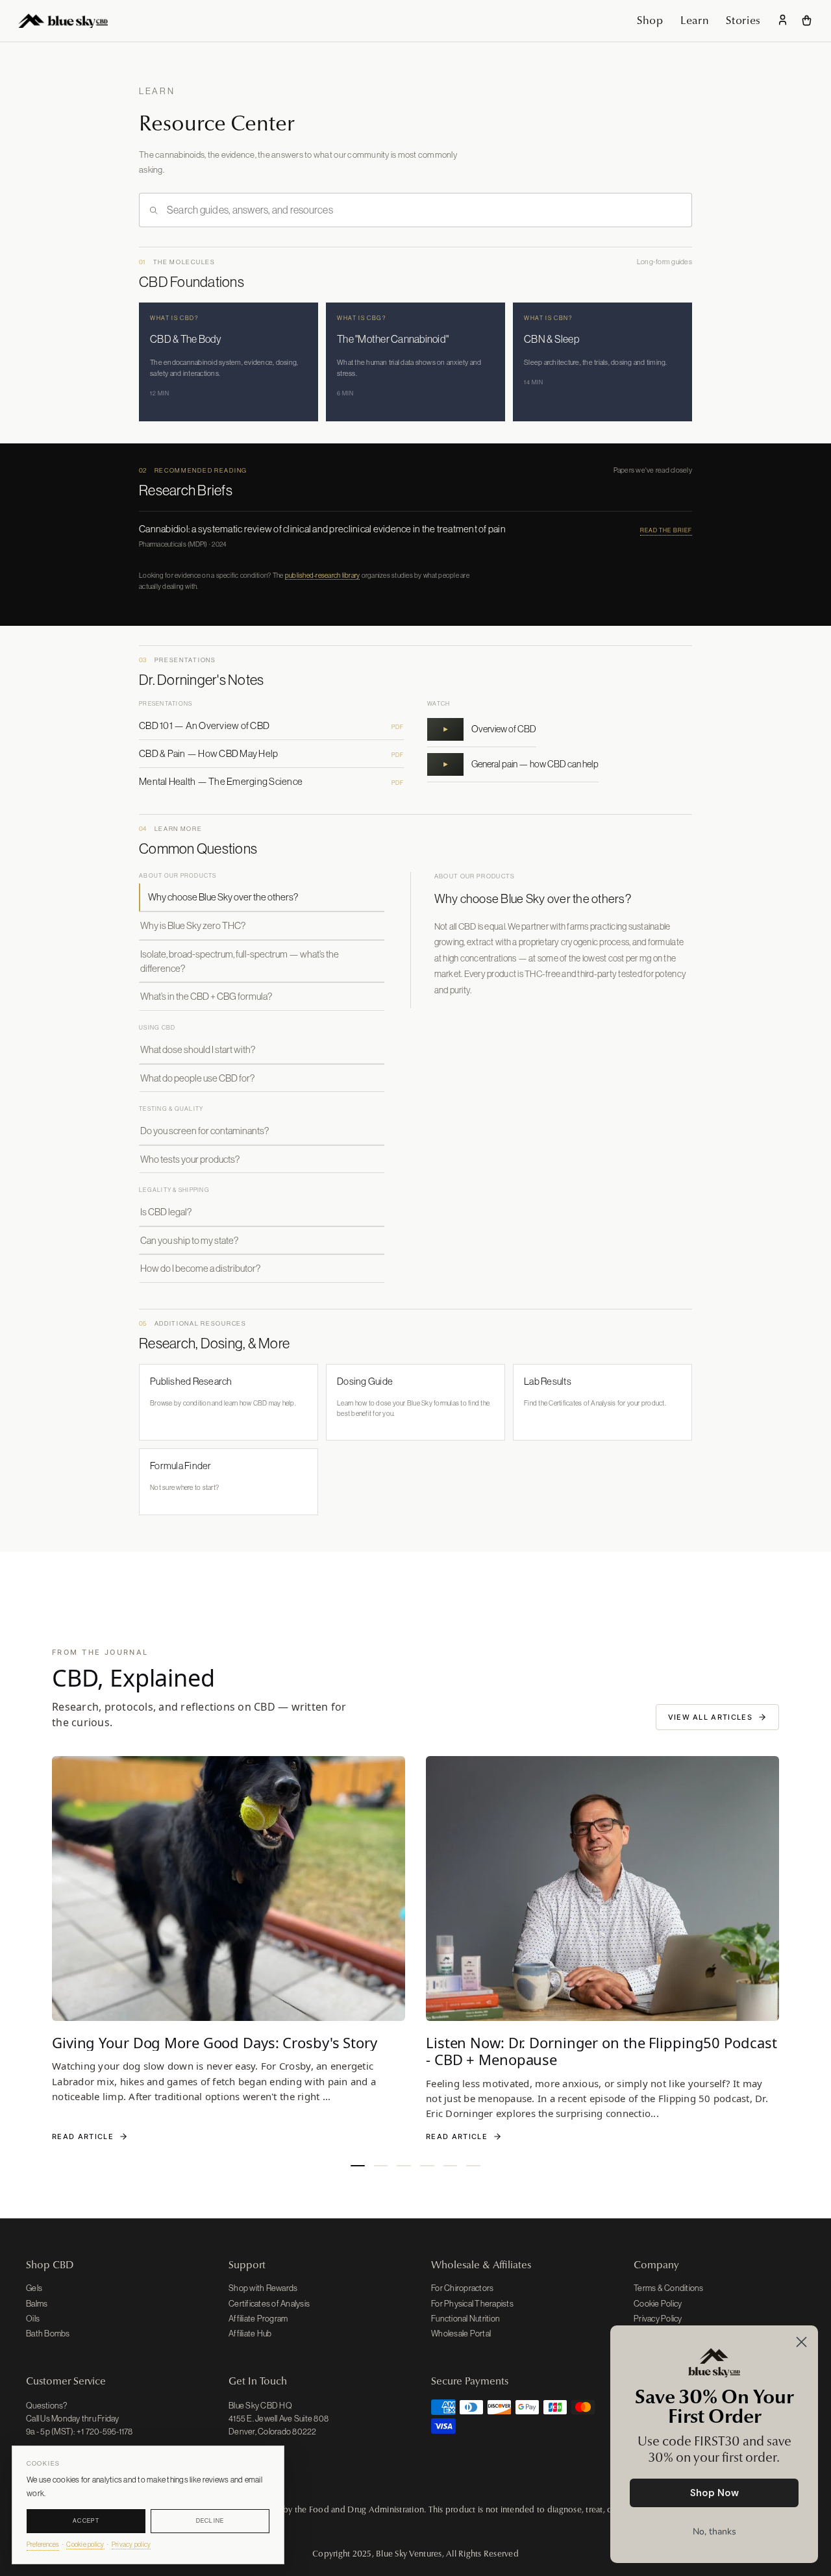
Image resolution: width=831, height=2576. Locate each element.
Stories (743, 20)
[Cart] (807, 20)
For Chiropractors (462, 2288)
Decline (210, 2521)
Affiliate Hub (250, 2334)
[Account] (783, 21)
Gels (34, 2288)
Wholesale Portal (461, 2334)
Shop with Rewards (263, 2288)
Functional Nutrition (465, 2319)
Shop (650, 20)
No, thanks (714, 2532)
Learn (695, 20)
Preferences (43, 2545)
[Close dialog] (801, 2342)
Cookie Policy (658, 2304)
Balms (37, 2304)
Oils (33, 2319)
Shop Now (714, 2493)
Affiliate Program (258, 2319)
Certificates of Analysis (269, 2304)
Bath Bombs (48, 2334)
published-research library (323, 575)
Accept (86, 2521)
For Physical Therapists (472, 2304)
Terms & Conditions (669, 2288)
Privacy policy (131, 2545)
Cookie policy (85, 2545)
